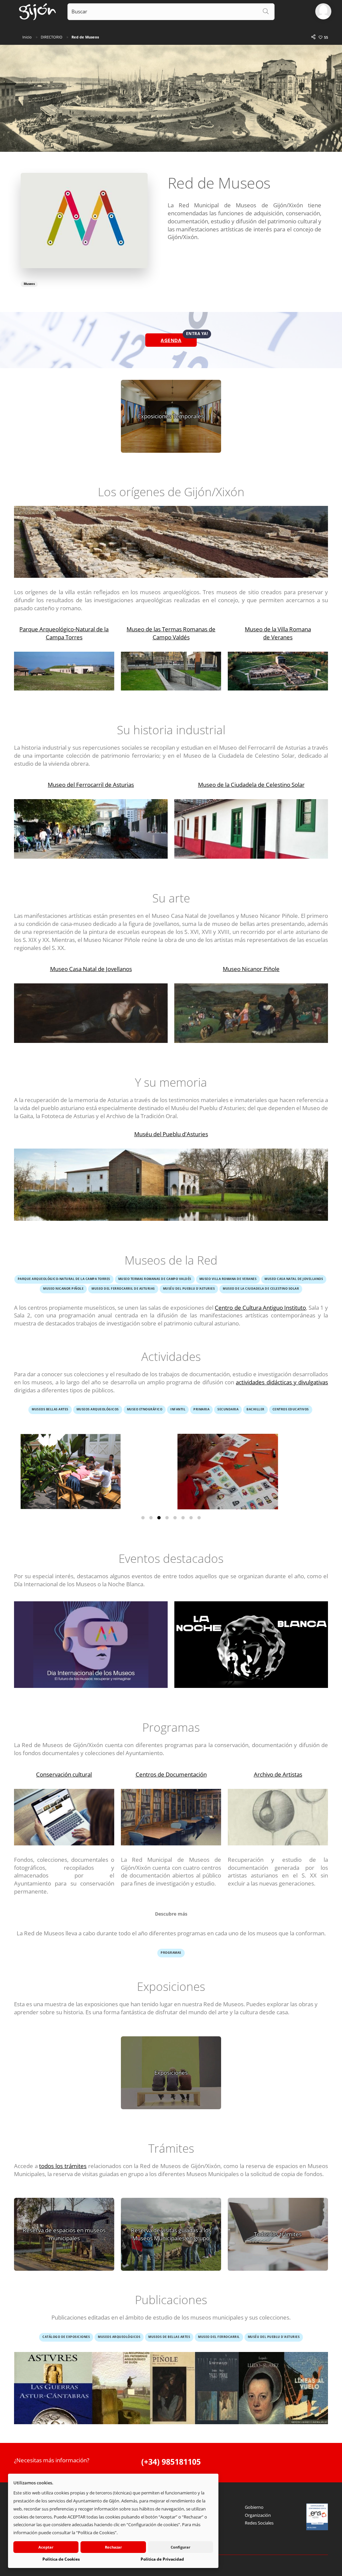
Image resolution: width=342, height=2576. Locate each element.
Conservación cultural (64, 1774)
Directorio (52, 37)
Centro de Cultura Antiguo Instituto (260, 1308)
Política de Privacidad (162, 2559)
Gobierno (254, 2507)
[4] (167, 1518)
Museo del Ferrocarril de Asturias (91, 785)
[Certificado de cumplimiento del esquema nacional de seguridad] (317, 2517)
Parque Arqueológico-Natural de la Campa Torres (64, 633)
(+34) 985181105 (171, 2462)
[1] (143, 1518)
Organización (258, 2515)
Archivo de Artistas (278, 1774)
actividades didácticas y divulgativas (282, 1382)
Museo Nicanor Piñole (251, 969)
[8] (199, 1518)
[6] (183, 1518)
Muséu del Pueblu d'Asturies (171, 1134)
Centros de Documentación (171, 1774)
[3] (159, 1518)
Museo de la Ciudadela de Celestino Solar (251, 785)
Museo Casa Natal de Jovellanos (91, 969)
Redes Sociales (259, 2523)
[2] (151, 1518)
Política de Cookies (61, 2559)
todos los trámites (63, 2166)
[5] (175, 1518)
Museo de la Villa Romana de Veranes (278, 633)
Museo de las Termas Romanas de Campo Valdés (171, 633)
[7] (191, 1518)
